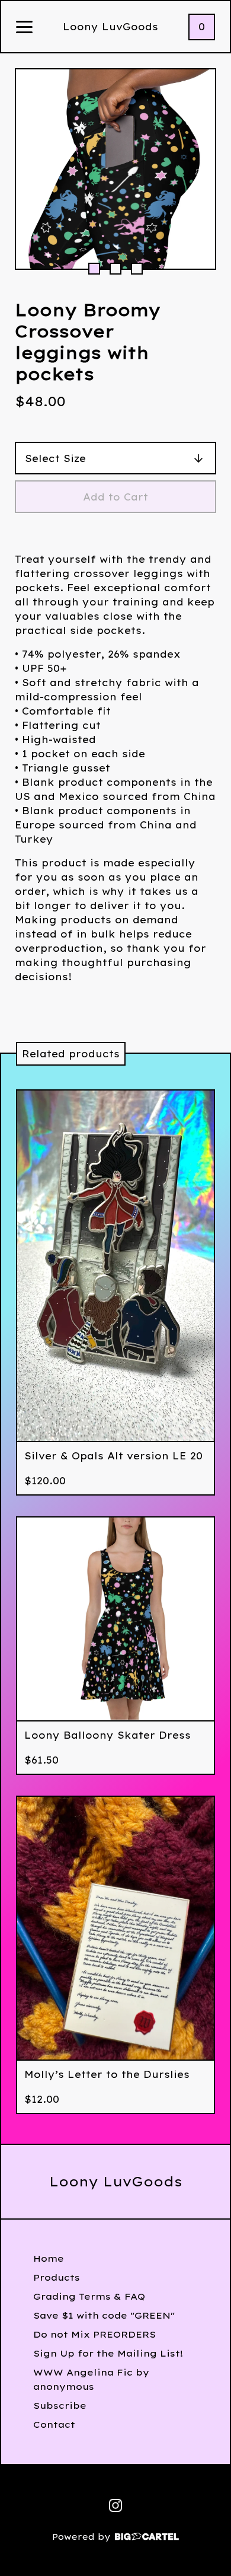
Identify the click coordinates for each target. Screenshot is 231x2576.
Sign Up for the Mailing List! (108, 2353)
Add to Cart (115, 497)
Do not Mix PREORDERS (94, 2334)
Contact (54, 2424)
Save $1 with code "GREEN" (104, 2315)
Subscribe (60, 2406)
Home (49, 2258)
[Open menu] (24, 28)
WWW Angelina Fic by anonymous (91, 2379)
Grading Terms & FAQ (89, 2296)
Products (57, 2277)
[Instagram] (115, 2505)
